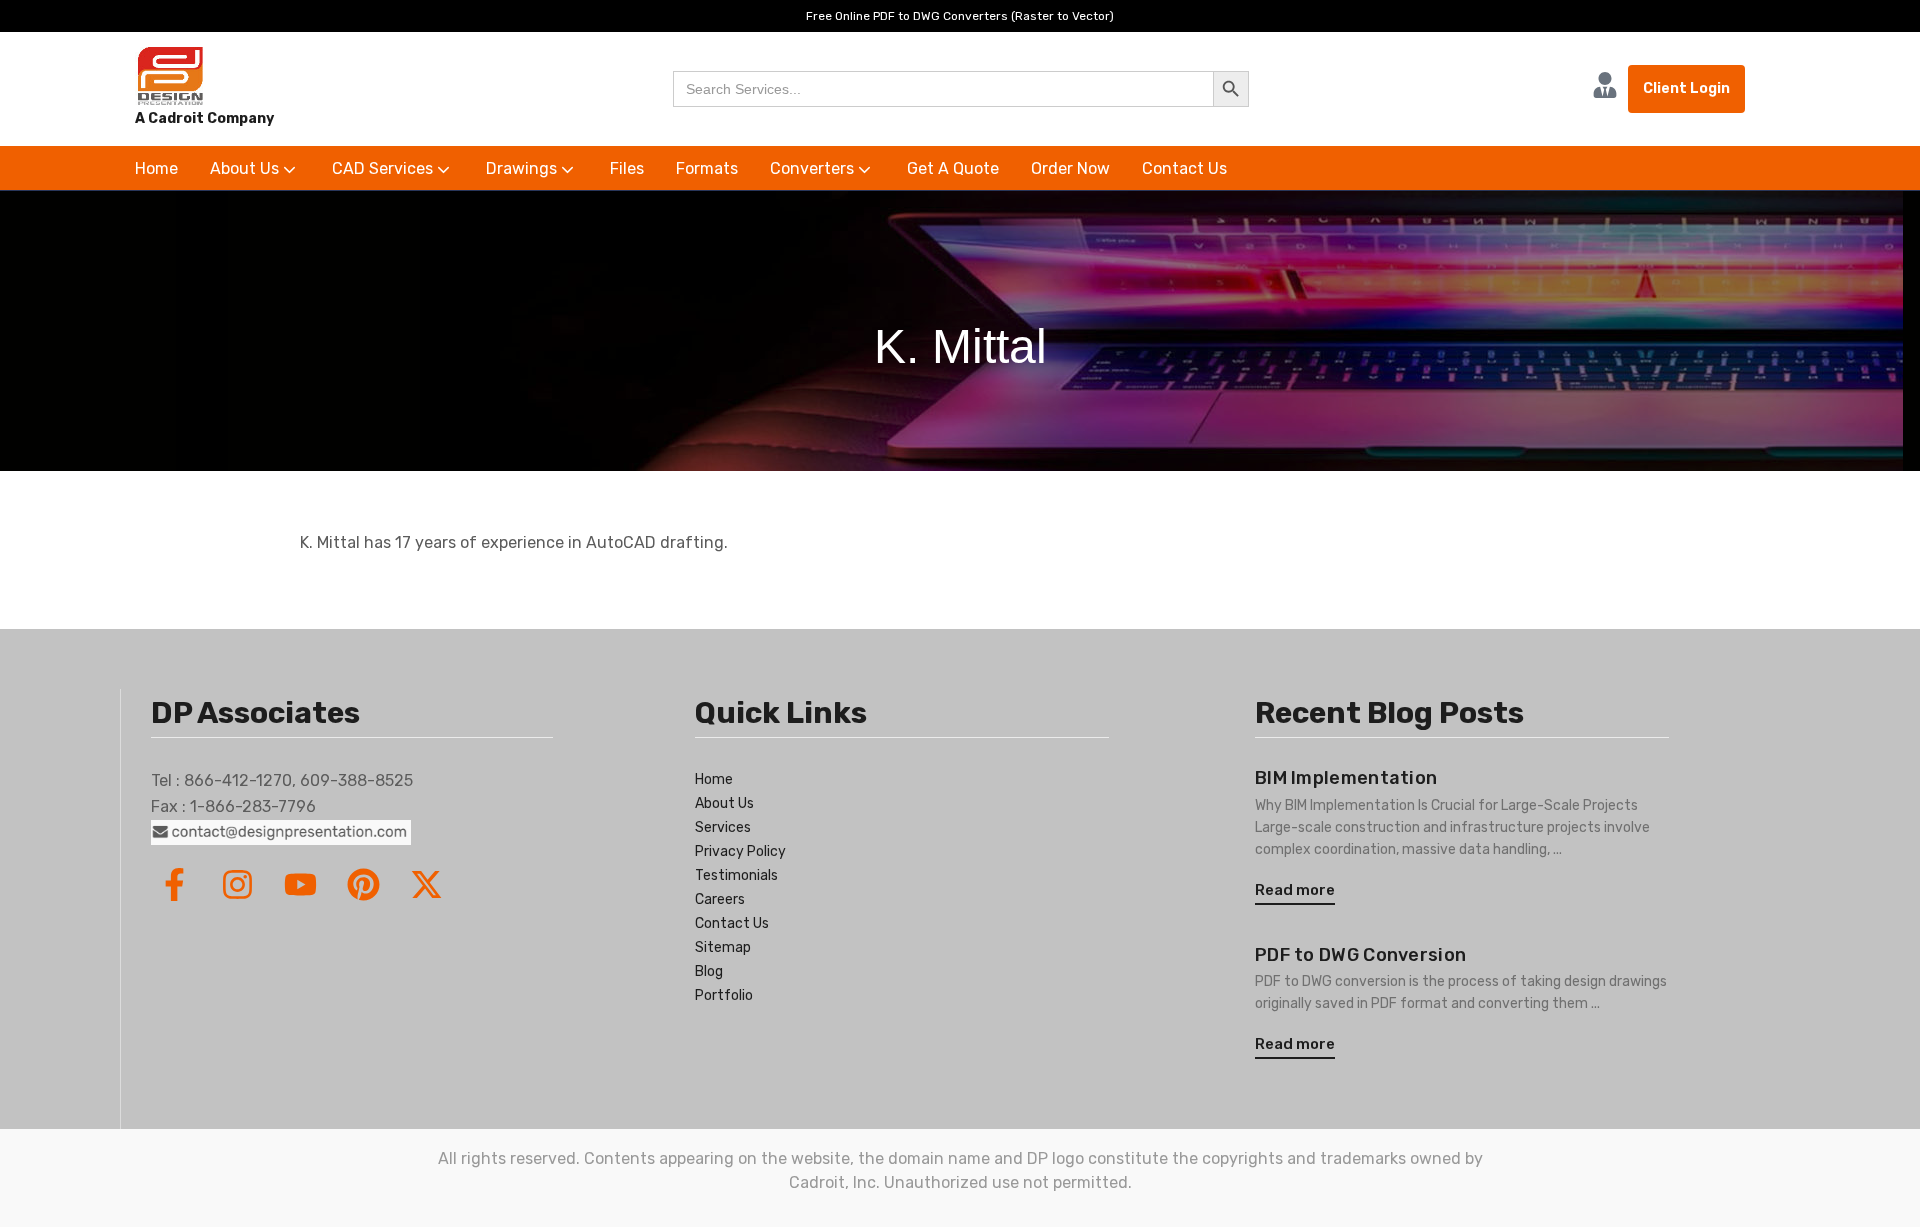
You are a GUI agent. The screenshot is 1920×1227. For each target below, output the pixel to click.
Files (627, 168)
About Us (246, 168)
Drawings (523, 168)
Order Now (1070, 168)
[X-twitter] (426, 884)
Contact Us (1184, 168)
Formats (707, 168)
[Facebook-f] (174, 884)
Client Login (1686, 88)
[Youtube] (300, 884)
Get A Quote (953, 168)
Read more (1295, 890)
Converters (814, 168)
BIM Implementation (1346, 778)
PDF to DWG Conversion (1360, 955)
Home (156, 168)
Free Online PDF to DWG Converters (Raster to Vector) (960, 16)
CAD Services (384, 168)
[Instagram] (237, 884)
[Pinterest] (363, 884)
